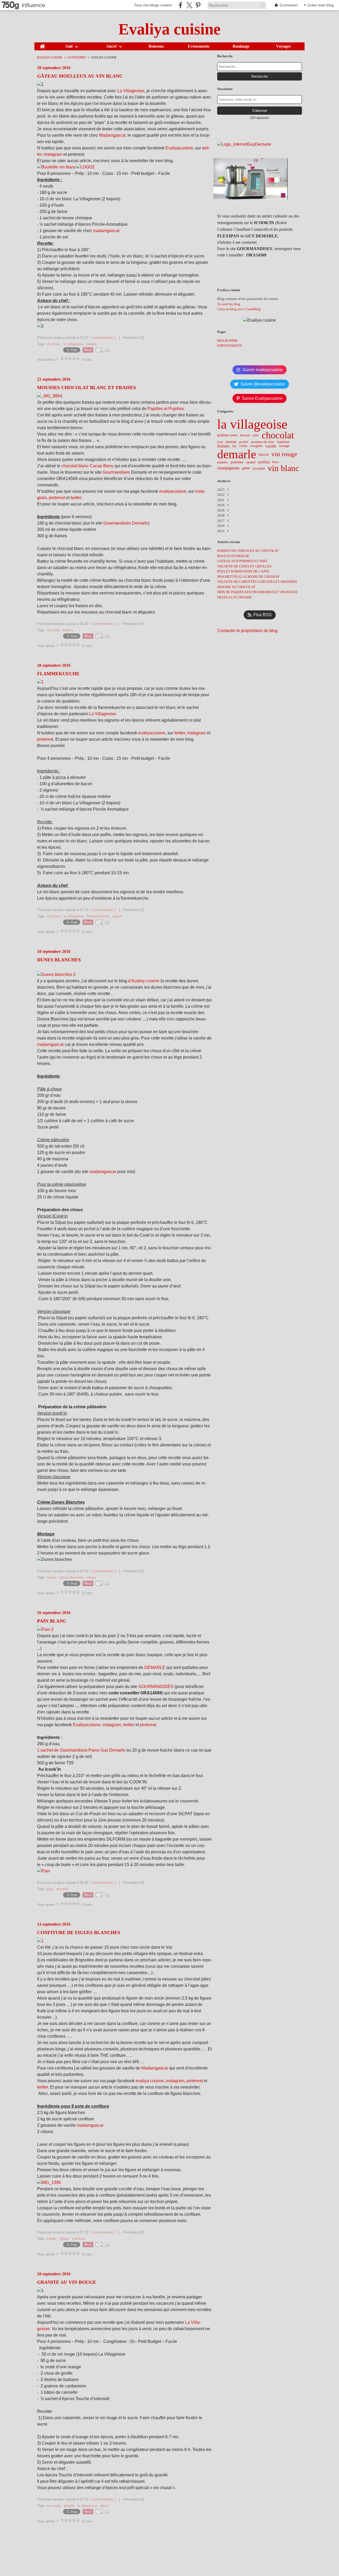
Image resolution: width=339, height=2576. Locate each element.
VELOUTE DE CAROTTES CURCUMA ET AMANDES (257, 582)
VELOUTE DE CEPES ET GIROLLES (244, 566)
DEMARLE (155, 1667)
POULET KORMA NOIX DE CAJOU (243, 571)
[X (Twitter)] (189, 5)
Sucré (112, 46)
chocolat (278, 436)
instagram (53, 154)
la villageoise (252, 424)
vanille (271, 446)
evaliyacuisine (173, 491)
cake (256, 435)
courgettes (256, 446)
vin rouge (284, 454)
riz (234, 446)
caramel (251, 462)
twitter (76, 498)
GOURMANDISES (156, 1687)
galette (246, 468)
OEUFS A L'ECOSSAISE (235, 597)
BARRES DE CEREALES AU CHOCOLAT (248, 551)
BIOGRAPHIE (227, 341)
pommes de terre (263, 442)
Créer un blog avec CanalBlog (239, 309)
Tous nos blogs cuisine (153, 5)
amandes (223, 462)
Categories (77, 57)
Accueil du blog (229, 304)
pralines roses (227, 435)
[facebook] (180, 5)
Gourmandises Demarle (125, 523)
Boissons (156, 46)
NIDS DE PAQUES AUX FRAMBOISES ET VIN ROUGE (257, 592)
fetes (276, 462)
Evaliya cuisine (50, 57)
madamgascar (106, 231)
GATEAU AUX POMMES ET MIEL (243, 561)
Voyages (283, 46)
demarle (237, 454)
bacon (264, 454)
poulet (244, 442)
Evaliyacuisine (179, 148)
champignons (228, 468)
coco (220, 442)
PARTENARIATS (229, 346)
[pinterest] (198, 5)
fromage (284, 446)
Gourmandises (117, 472)
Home (42, 45)
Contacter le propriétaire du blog (247, 631)
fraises (223, 446)
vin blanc (283, 468)
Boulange (241, 46)
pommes (237, 462)
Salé (69, 46)
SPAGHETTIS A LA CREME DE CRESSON (248, 577)
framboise (283, 442)
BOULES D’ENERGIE (233, 556)
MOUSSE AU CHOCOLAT (236, 587)
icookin (259, 468)
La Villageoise (131, 91)
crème (243, 446)
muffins (264, 462)
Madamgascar (112, 135)
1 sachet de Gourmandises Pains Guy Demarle (81, 1750)
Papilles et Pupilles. (166, 409)
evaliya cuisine (150, 2081)
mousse (231, 442)
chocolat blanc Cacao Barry (87, 466)
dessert (245, 435)
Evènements (199, 46)
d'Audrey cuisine (144, 981)
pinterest (57, 498)
